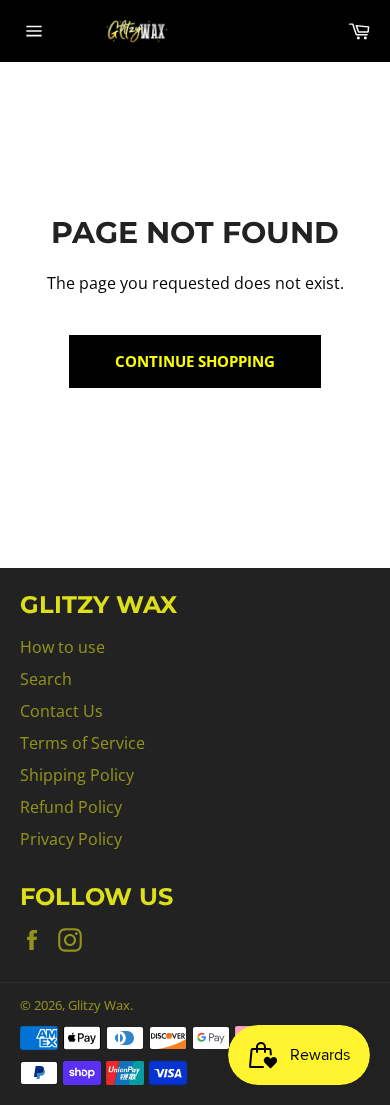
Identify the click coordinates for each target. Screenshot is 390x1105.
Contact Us (61, 711)
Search (46, 679)
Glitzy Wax (99, 1005)
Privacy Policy (71, 839)
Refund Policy (71, 807)
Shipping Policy (77, 775)
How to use (62, 647)
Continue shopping (195, 361)
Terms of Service (82, 743)
